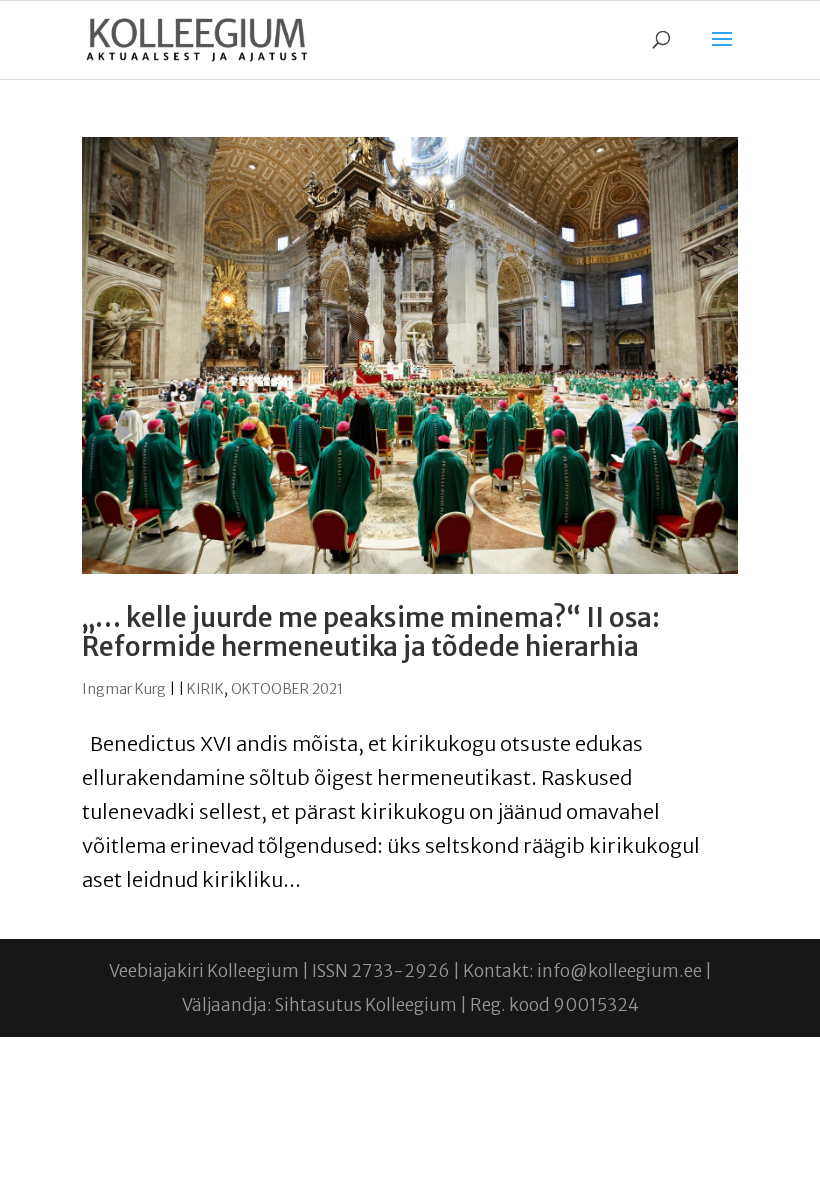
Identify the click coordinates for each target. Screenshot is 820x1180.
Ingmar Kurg (124, 689)
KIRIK (205, 689)
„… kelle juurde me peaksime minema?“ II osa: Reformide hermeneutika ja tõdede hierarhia (371, 632)
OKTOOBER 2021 (287, 689)
